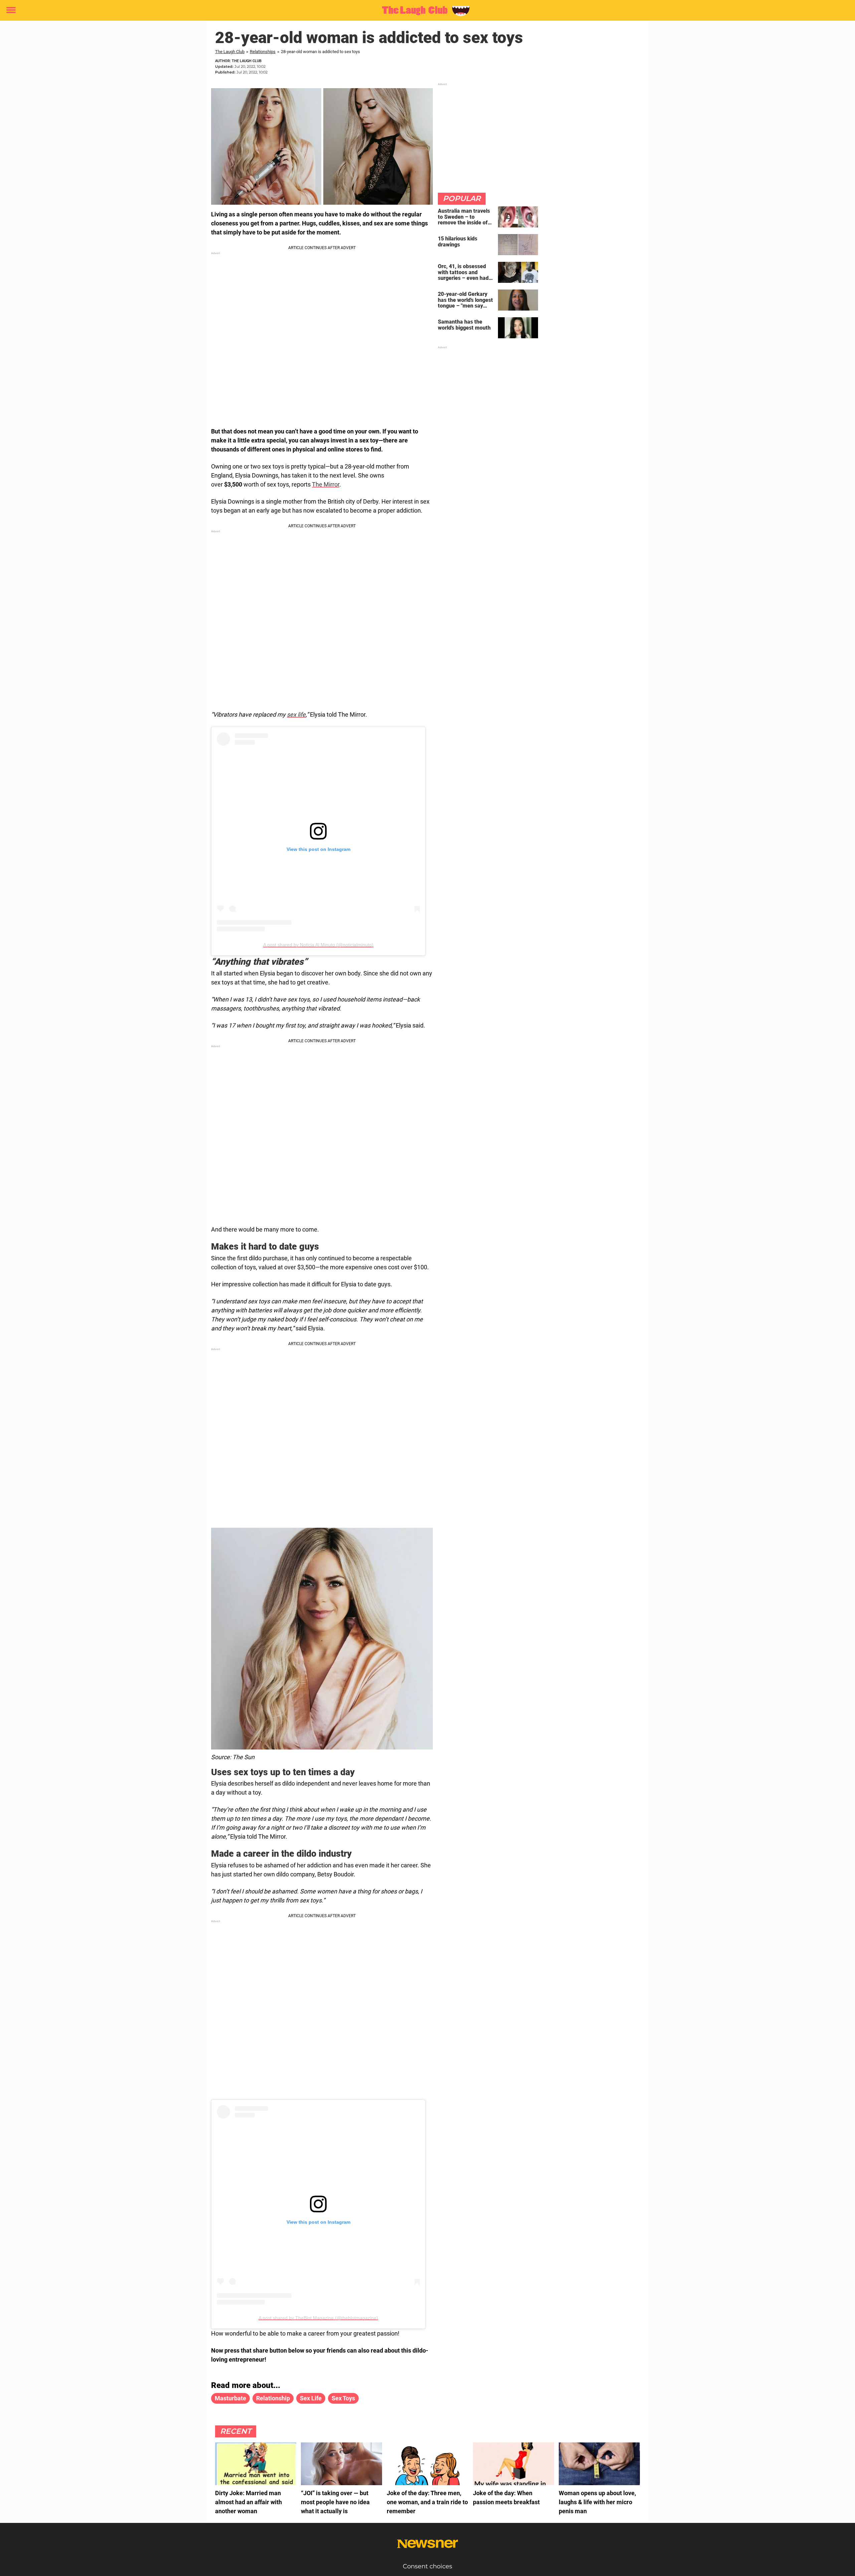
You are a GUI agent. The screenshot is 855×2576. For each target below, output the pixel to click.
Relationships (263, 52)
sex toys (343, 2398)
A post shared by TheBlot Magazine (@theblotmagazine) (318, 2318)
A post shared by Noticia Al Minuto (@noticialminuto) (318, 945)
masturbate (230, 2398)
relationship (273, 2398)
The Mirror (326, 484)
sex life (296, 714)
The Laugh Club (230, 52)
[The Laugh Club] (425, 11)
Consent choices (427, 2566)
